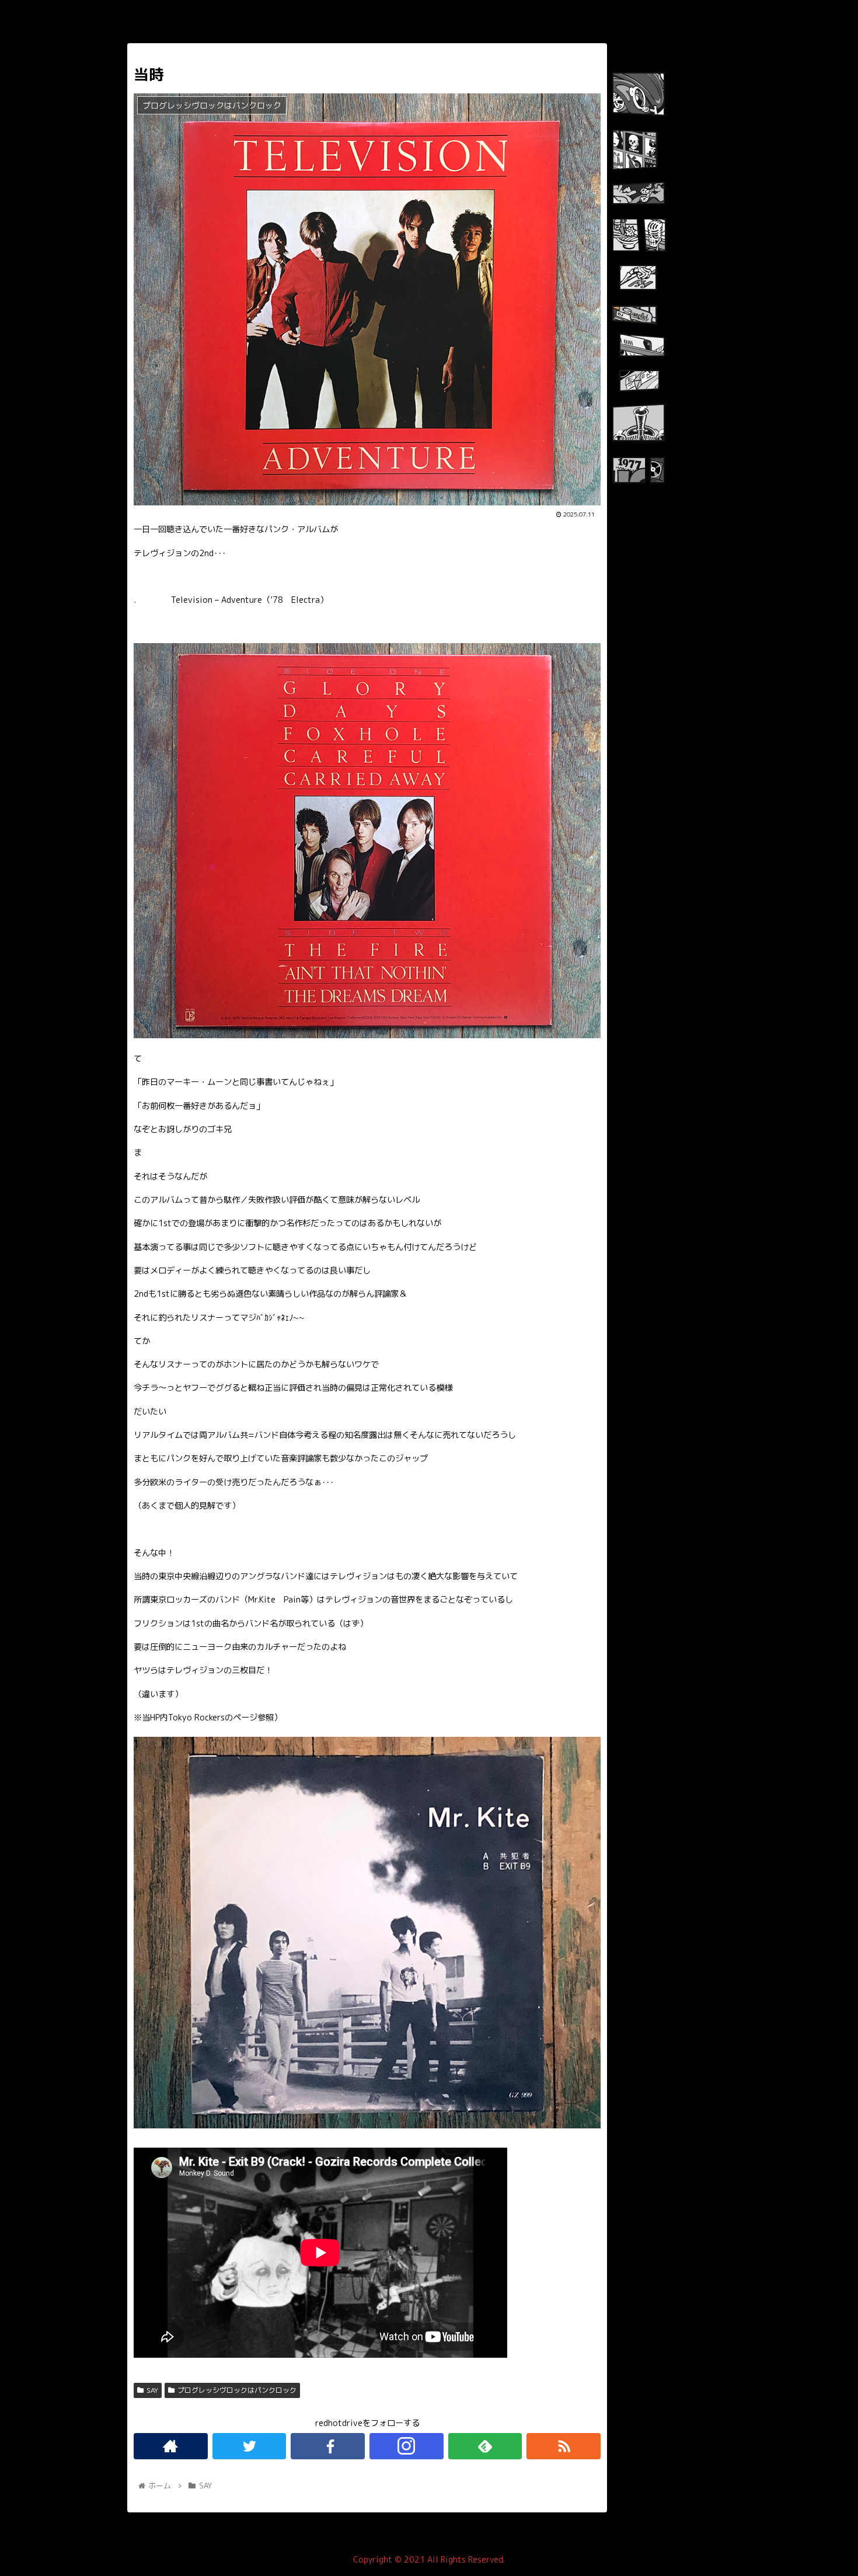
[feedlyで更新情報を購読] (485, 2446)
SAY (152, 2390)
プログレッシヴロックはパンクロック (237, 2390)
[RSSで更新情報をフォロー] (564, 2446)
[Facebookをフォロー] (328, 2446)
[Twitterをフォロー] (250, 2446)
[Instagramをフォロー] (407, 2446)
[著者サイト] (171, 2446)
